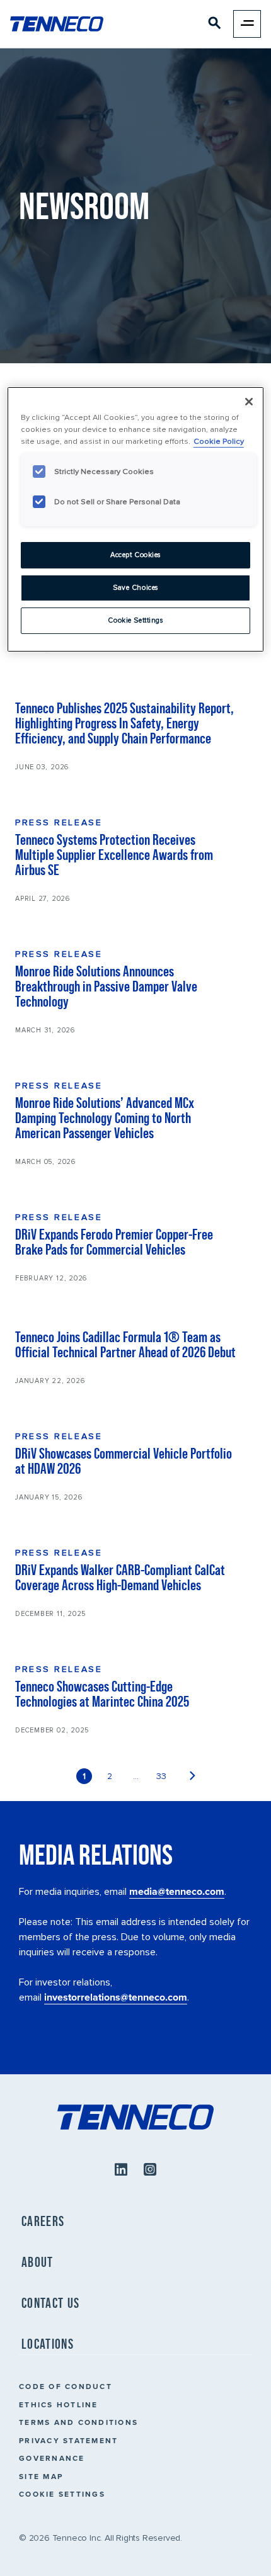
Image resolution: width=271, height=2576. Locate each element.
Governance (52, 2458)
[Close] (249, 402)
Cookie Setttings (135, 620)
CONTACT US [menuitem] (50, 2303)
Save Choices (135, 588)
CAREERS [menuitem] (43, 2221)
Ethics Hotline (59, 2404)
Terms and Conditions (78, 2422)
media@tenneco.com (177, 1891)
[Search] (215, 25)
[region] (136, 519)
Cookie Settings (62, 2494)
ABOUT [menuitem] (37, 2262)
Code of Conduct (66, 2386)
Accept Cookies (135, 555)
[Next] (193, 1776)
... (136, 1776)
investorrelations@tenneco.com (116, 1997)
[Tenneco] (57, 24)
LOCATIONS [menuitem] (48, 2344)
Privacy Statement (68, 2440)
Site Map (41, 2476)
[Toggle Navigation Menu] (247, 24)
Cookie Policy (219, 441)
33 (161, 1776)
